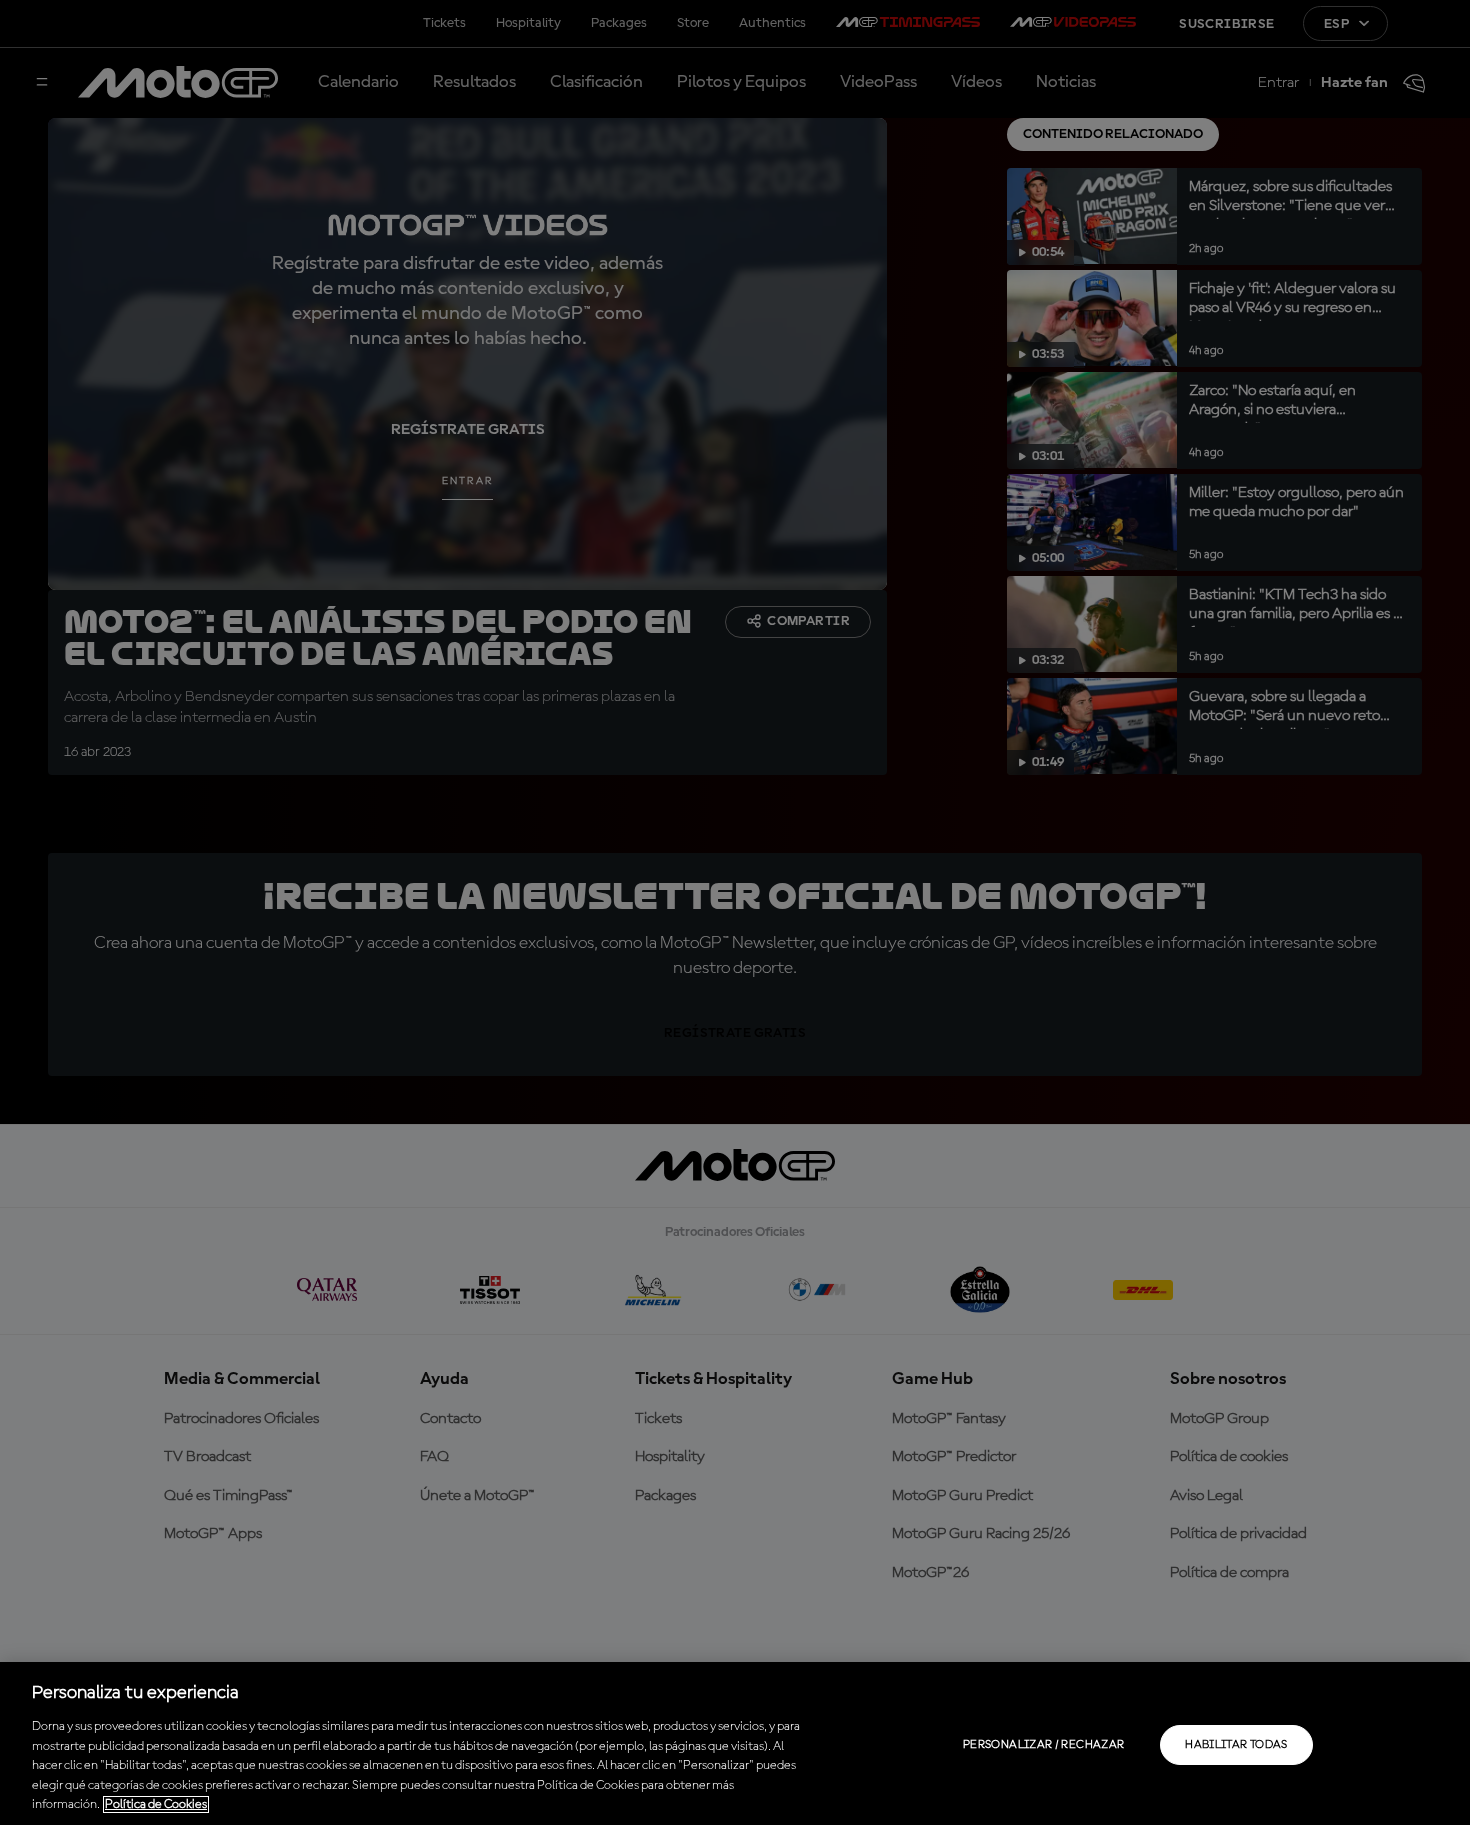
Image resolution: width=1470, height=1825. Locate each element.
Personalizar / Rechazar (1043, 1745)
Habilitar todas (1236, 1745)
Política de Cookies (156, 1804)
